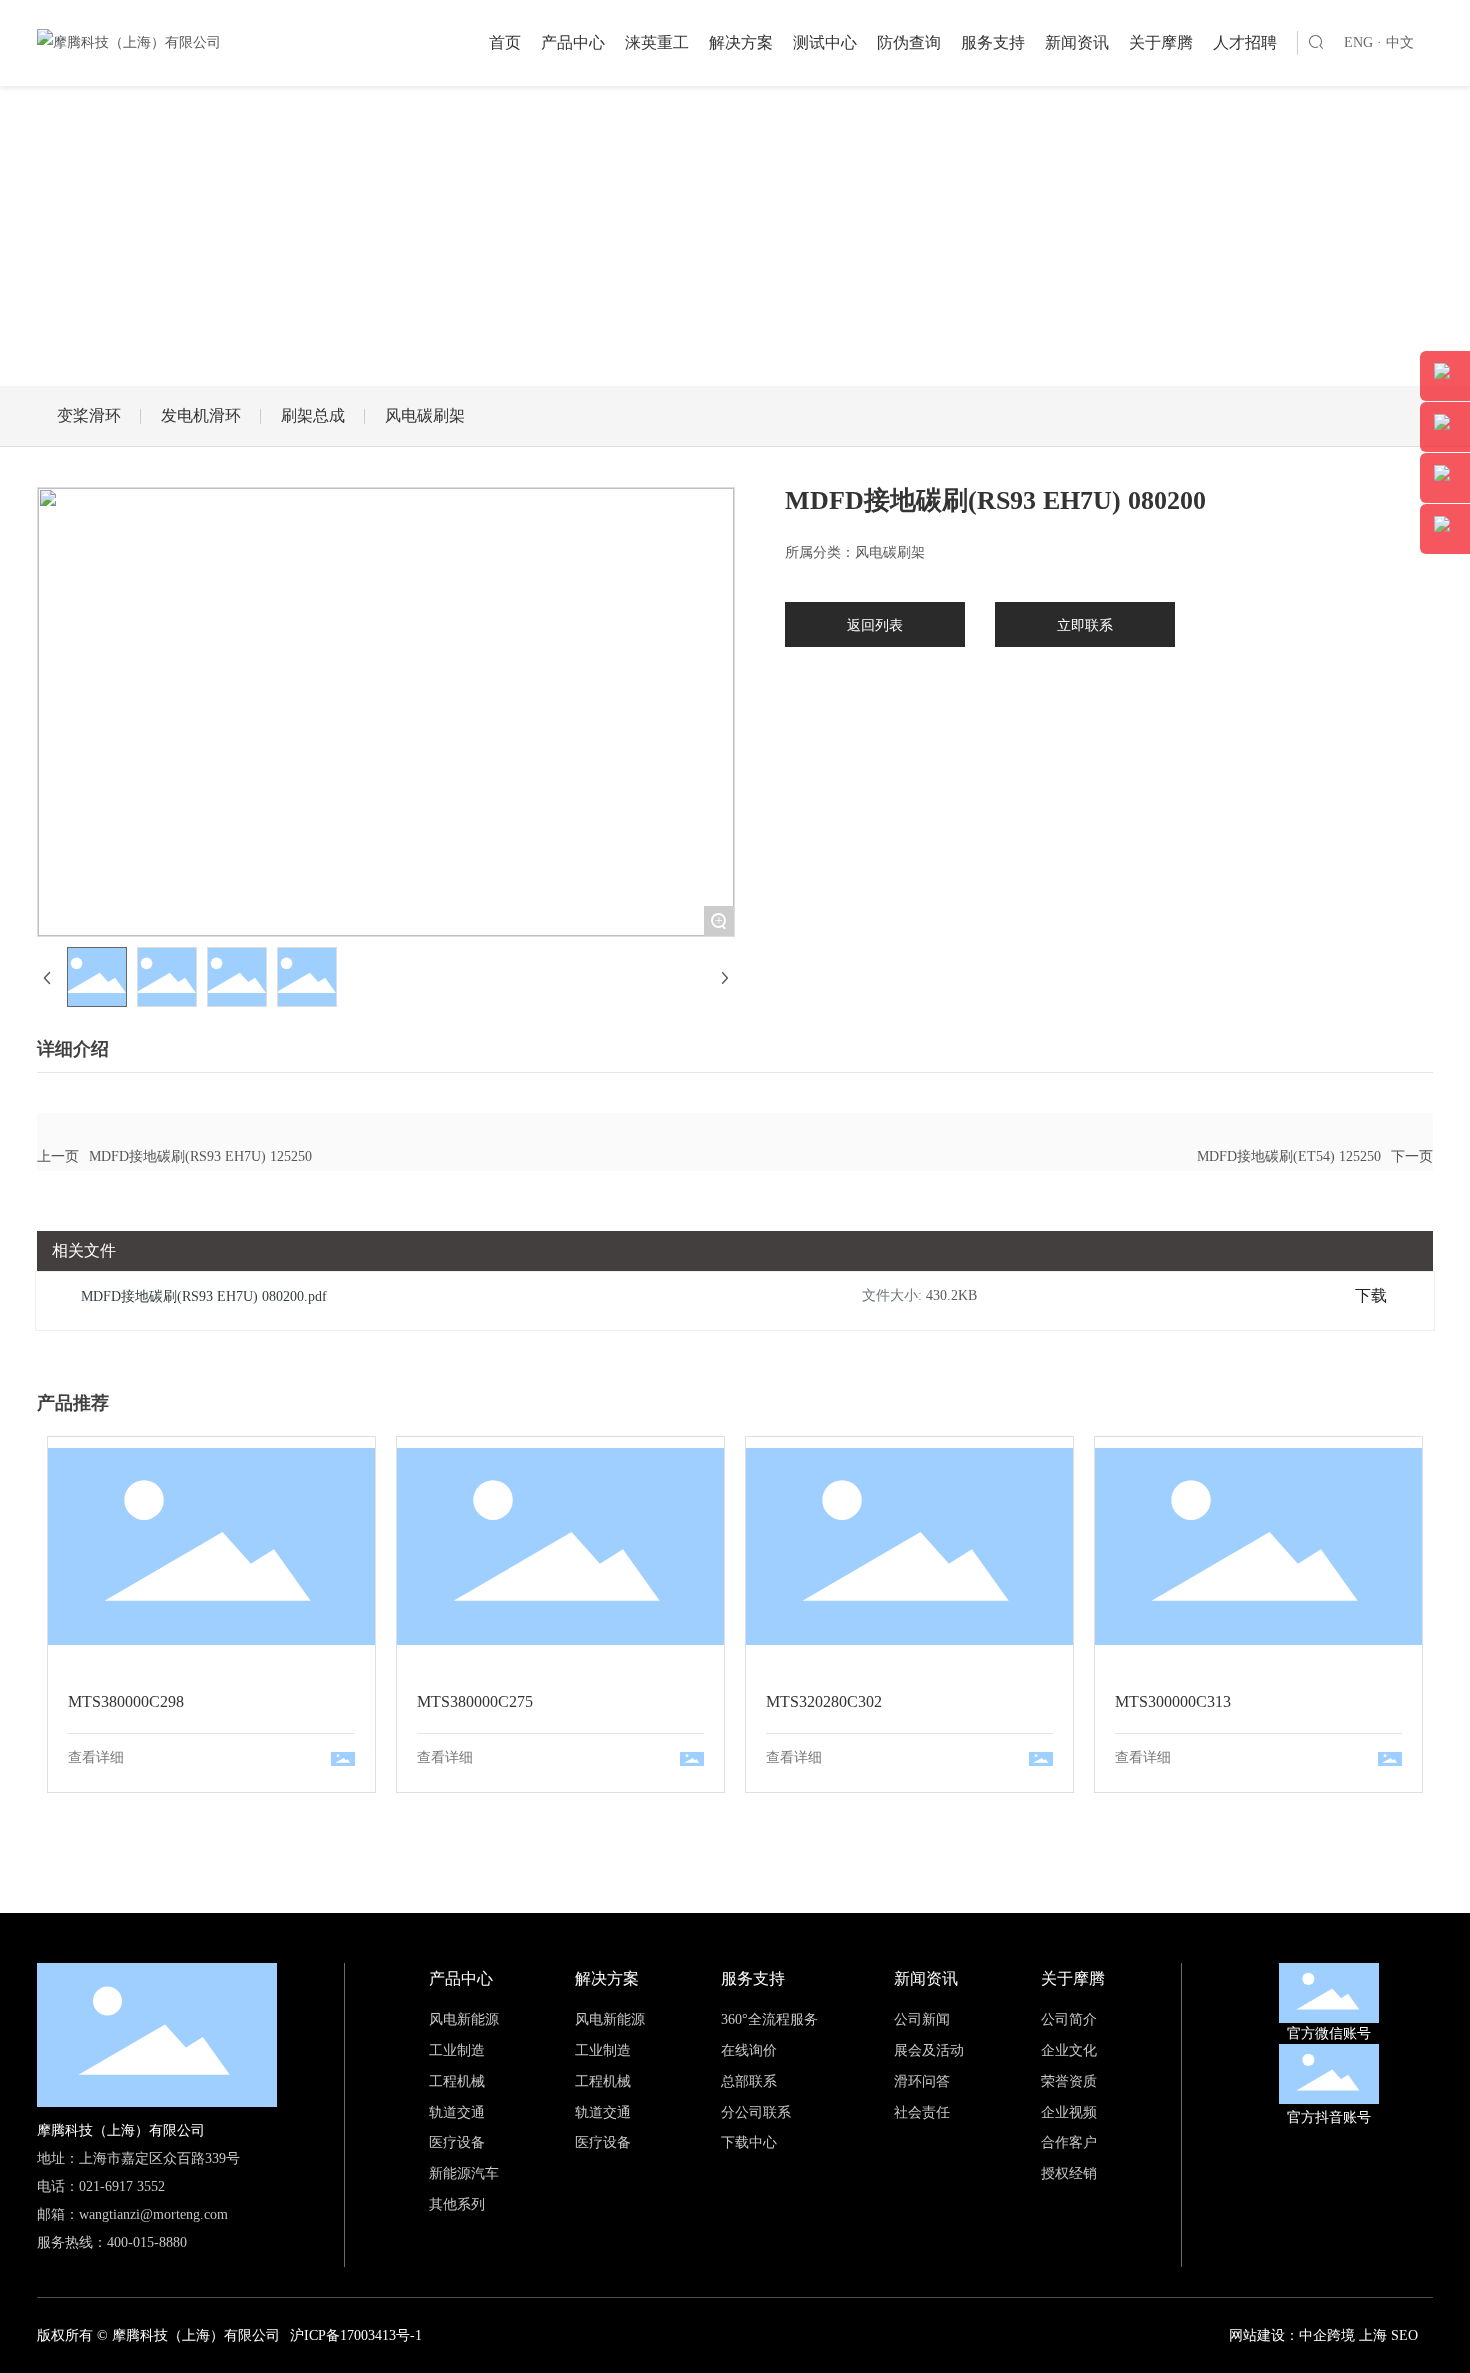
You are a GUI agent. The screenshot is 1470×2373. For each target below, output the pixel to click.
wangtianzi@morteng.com (153, 2214)
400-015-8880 (147, 2242)
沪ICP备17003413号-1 (356, 2335)
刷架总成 (313, 415)
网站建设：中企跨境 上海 (1308, 2335)
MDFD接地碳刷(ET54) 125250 (1289, 1156)
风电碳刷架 (425, 415)
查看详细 (96, 1757)
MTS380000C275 (560, 1546)
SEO (1404, 2335)
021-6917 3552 (122, 2186)
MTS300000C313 (1259, 1546)
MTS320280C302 (910, 1546)
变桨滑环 (89, 415)
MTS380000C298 (211, 1546)
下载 (1371, 1295)
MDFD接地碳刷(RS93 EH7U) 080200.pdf (204, 1296)
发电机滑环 (201, 415)
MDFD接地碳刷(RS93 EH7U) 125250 (200, 1156)
